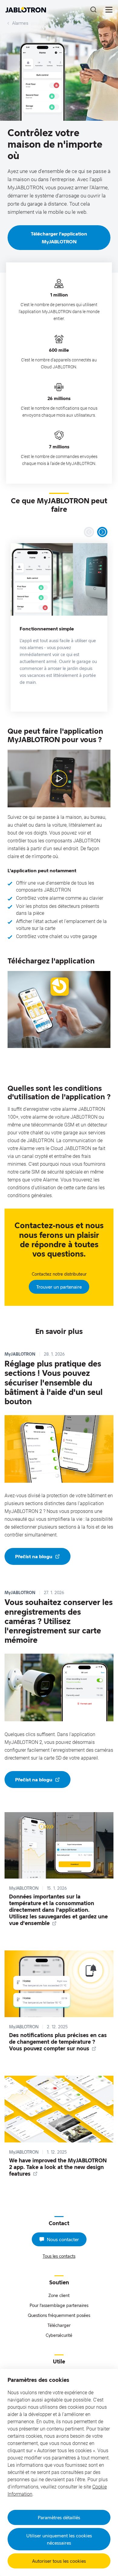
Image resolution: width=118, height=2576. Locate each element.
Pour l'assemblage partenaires (59, 2305)
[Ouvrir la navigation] (109, 10)
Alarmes (20, 23)
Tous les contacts (59, 2256)
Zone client (59, 2295)
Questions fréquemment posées (59, 2315)
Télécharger (59, 2325)
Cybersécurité (59, 2335)
